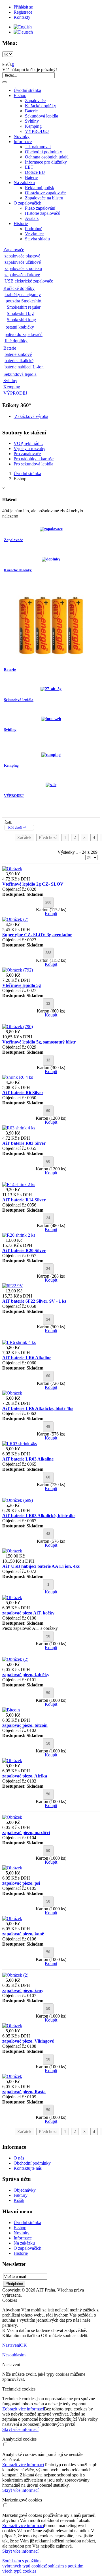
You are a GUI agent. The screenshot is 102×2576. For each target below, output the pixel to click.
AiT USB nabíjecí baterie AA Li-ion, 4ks (41, 1566)
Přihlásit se (23, 7)
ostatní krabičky (20, 327)
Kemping (33, 126)
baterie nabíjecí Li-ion (24, 367)
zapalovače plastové (22, 256)
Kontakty (22, 17)
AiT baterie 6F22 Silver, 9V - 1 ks (34, 1301)
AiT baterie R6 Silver (23, 1093)
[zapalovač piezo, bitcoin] (11, 1710)
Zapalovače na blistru (44, 198)
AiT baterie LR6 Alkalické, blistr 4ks (38, 1408)
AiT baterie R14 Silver (24, 1200)
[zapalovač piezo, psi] (12, 1868)
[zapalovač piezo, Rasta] (12, 2076)
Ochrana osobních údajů (47, 157)
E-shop (20, 95)
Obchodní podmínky (43, 152)
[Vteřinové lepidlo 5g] (18, 970)
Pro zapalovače (27, 454)
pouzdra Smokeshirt (24, 301)
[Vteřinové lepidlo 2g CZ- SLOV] (12, 869)
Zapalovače (35, 101)
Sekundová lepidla (42, 116)
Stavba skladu (37, 239)
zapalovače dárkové (22, 275)
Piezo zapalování (40, 208)
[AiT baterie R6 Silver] (18, 1077)
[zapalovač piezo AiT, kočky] (12, 1598)
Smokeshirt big (20, 313)
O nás (19, 2158)
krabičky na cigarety (23, 295)
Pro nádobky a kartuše (34, 459)
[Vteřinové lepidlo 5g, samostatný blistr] (18, 1027)
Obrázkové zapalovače (45, 193)
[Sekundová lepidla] (51, 689)
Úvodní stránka (27, 90)
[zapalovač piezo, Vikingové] (12, 2026)
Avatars (32, 218)
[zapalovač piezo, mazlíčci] (12, 1817)
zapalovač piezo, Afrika (25, 1776)
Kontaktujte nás (28, 2168)
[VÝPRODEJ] (51, 785)
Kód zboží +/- (18, 828)
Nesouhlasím (14, 2355)
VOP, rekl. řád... (28, 443)
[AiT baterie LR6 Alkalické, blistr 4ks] (12, 1393)
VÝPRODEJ (37, 131)
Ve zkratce (34, 234)
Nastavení (11, 2345)
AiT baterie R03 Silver (24, 1143)
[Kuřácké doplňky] (51, 559)
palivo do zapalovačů (24, 334)
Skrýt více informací (20, 2429)
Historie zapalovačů (43, 213)
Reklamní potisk (40, 188)
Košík (19, 2200)
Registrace (23, 12)
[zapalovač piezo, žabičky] (15, 1659)
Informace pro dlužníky (46, 162)
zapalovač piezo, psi (21, 1883)
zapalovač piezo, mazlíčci (26, 1833)
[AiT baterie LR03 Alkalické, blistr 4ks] (18, 1500)
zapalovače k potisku (23, 268)
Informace (23, 142)
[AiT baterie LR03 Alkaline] (20, 1444)
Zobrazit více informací (23, 2409)
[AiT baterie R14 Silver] (19, 1184)
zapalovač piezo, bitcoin (25, 1725)
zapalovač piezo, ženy (23, 1990)
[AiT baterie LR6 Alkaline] (19, 1342)
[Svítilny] (51, 719)
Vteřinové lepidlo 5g (22, 985)
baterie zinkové (18, 354)
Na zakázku (24, 182)
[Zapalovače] (51, 529)
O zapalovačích (27, 203)
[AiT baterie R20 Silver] (19, 1235)
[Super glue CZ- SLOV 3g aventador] (15, 919)
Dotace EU (35, 172)
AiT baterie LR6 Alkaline (27, 1358)
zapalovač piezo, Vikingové (28, 2041)
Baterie (31, 111)
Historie (21, 223)
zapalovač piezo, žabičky (26, 1675)
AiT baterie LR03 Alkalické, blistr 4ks (39, 1516)
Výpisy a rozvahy (29, 448)
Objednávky (25, 2190)
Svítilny (32, 121)
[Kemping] (51, 755)
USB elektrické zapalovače (29, 281)
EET (29, 167)
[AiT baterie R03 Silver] (19, 1128)
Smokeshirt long (21, 320)
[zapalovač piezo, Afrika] (12, 1761)
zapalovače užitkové (23, 262)
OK (24, 2345)
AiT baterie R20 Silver (24, 1250)
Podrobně (34, 229)
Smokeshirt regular (24, 307)
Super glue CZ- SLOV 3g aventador (37, 935)
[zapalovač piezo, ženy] (15, 1975)
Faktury (21, 2195)
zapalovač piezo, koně (23, 1934)
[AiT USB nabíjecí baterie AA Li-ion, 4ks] (12, 1551)
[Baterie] (51, 659)
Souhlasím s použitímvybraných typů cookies (24, 2563)
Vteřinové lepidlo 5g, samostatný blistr (39, 1042)
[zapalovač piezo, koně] (12, 1918)
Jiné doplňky (16, 341)
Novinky (22, 136)
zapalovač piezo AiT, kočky (28, 1613)
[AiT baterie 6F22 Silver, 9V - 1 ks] (13, 1286)
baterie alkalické (19, 361)
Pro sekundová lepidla (33, 464)
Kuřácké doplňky (41, 106)
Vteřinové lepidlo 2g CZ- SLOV (33, 884)
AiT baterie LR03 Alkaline (28, 1459)
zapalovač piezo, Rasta (24, 2092)
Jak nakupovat (38, 147)
